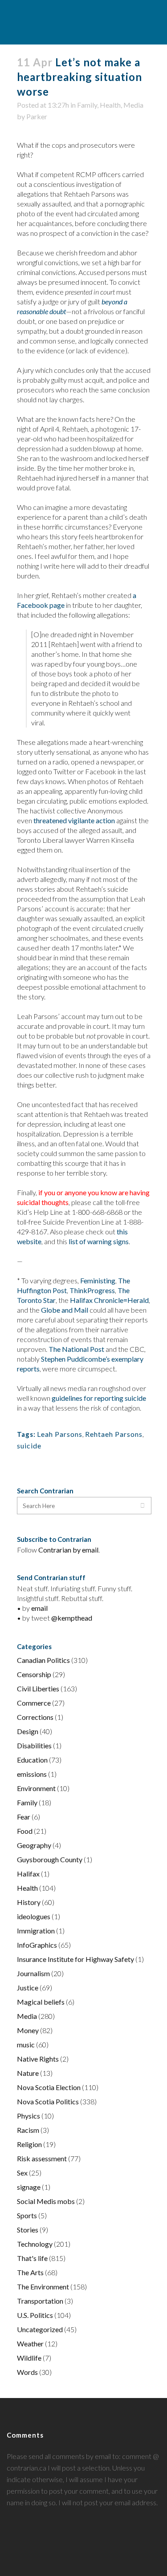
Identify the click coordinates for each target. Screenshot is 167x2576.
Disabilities (34, 1745)
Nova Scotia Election (49, 2087)
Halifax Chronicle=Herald (109, 1300)
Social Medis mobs (46, 2201)
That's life (32, 2258)
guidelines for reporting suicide (99, 1398)
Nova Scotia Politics (48, 2101)
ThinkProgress (92, 1290)
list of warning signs (99, 1241)
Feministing (98, 1280)
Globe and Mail (65, 1310)
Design (28, 1731)
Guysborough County (50, 1859)
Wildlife (29, 2358)
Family (87, 105)
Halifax (28, 1874)
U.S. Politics (35, 2315)
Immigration (36, 1931)
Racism (28, 2130)
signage (29, 2187)
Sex (22, 2173)
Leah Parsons (60, 1434)
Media (133, 105)
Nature (28, 2073)
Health (110, 105)
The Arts (30, 2272)
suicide (29, 1446)
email (39, 1608)
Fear (24, 1817)
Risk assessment (42, 2158)
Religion (29, 2144)
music (26, 2044)
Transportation (40, 2301)
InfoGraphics (37, 1945)
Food (25, 1831)
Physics (29, 2116)
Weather (30, 2343)
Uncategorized (40, 2329)
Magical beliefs (41, 2002)
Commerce (34, 1703)
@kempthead (72, 1618)
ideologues (34, 1916)
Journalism (33, 1973)
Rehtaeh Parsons (114, 1434)
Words (27, 2372)
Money (28, 2030)
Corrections (35, 1717)
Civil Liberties (38, 1688)
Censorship (34, 1674)
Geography (34, 1845)
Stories (28, 2230)
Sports (27, 2215)
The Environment (43, 2287)
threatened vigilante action (74, 820)
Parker (37, 116)
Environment (36, 1788)
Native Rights (38, 2059)
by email (86, 1550)
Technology (35, 2244)
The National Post (76, 1349)
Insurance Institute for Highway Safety (75, 1959)
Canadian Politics (43, 1660)
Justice (28, 1988)
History (29, 1902)
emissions (32, 1774)
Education (32, 1760)
